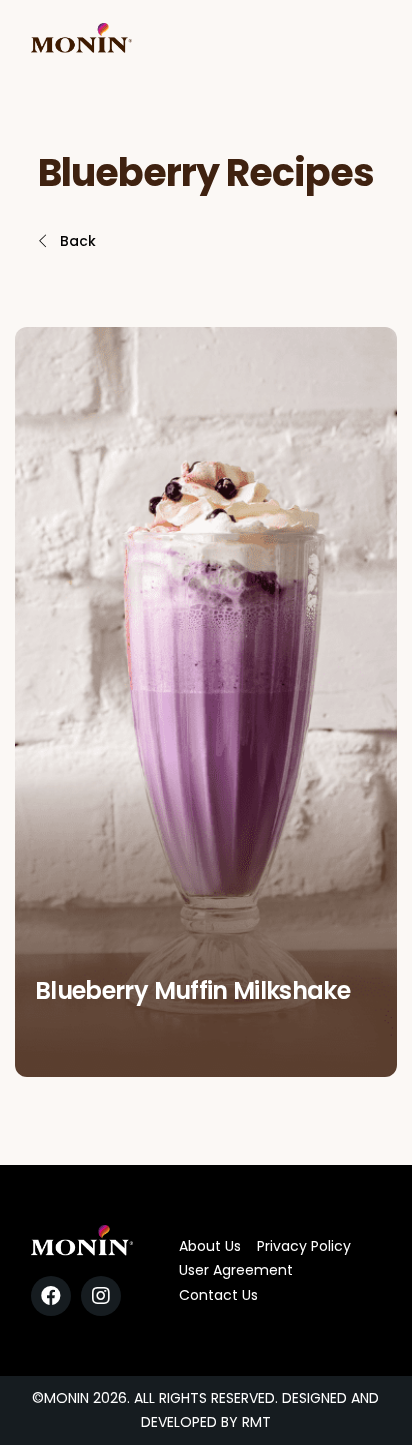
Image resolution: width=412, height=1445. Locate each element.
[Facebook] (51, 1296)
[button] (66, 241)
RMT (256, 1422)
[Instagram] (101, 1296)
